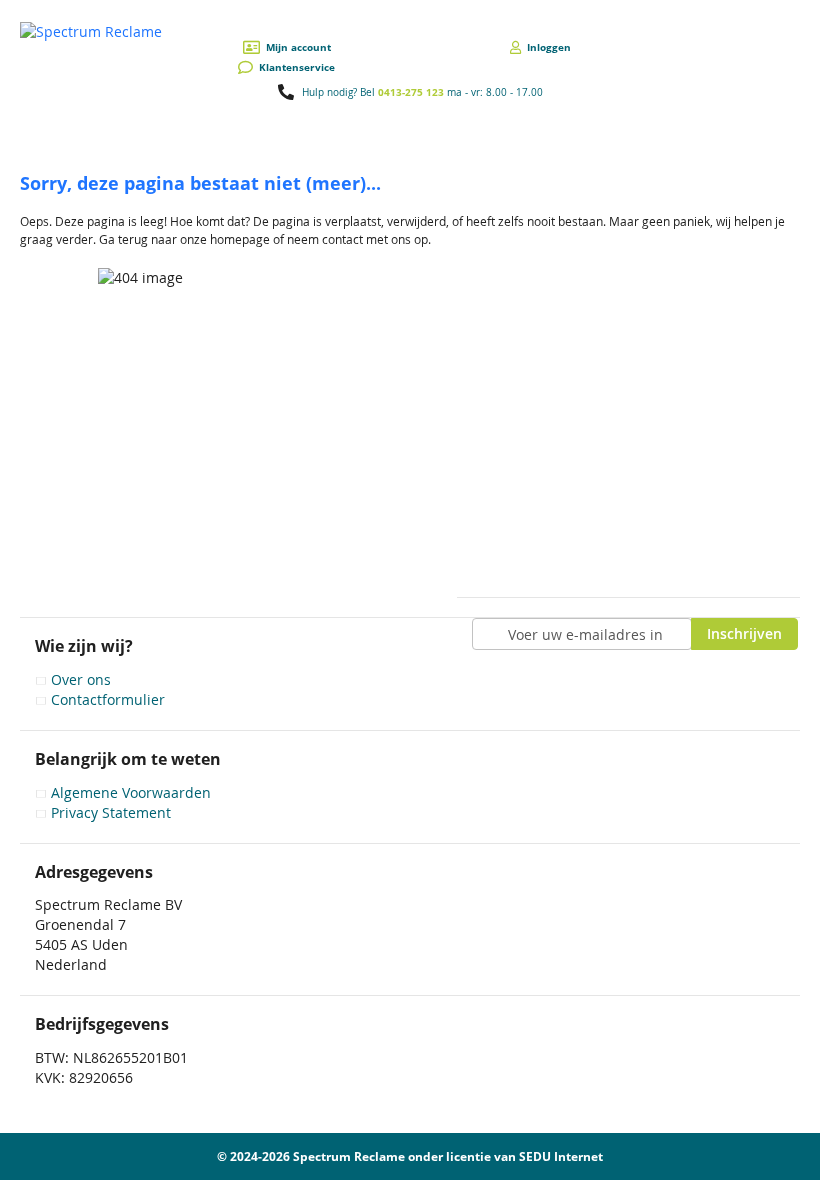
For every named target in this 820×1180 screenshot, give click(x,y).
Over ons (81, 679)
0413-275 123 (411, 92)
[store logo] (91, 32)
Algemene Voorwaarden (131, 792)
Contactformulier (108, 699)
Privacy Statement (111, 812)
